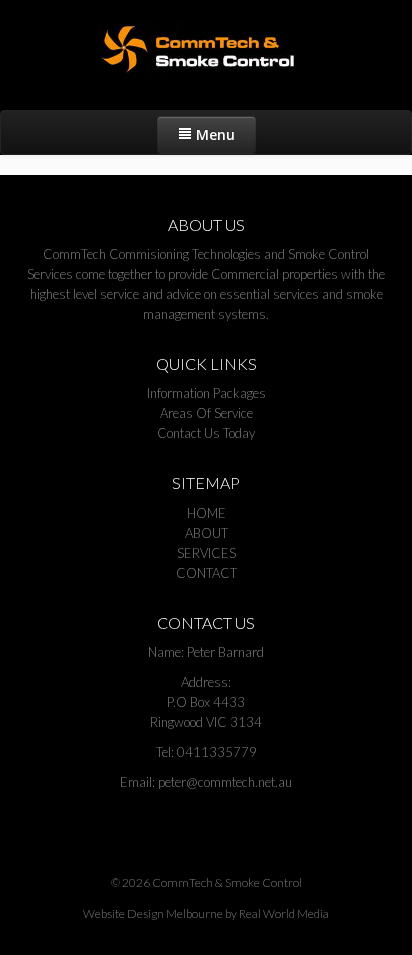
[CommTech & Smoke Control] (206, 50)
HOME (206, 513)
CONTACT (206, 573)
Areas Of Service (206, 413)
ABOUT (206, 533)
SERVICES (206, 553)
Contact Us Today (206, 433)
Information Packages (206, 393)
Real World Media (284, 913)
